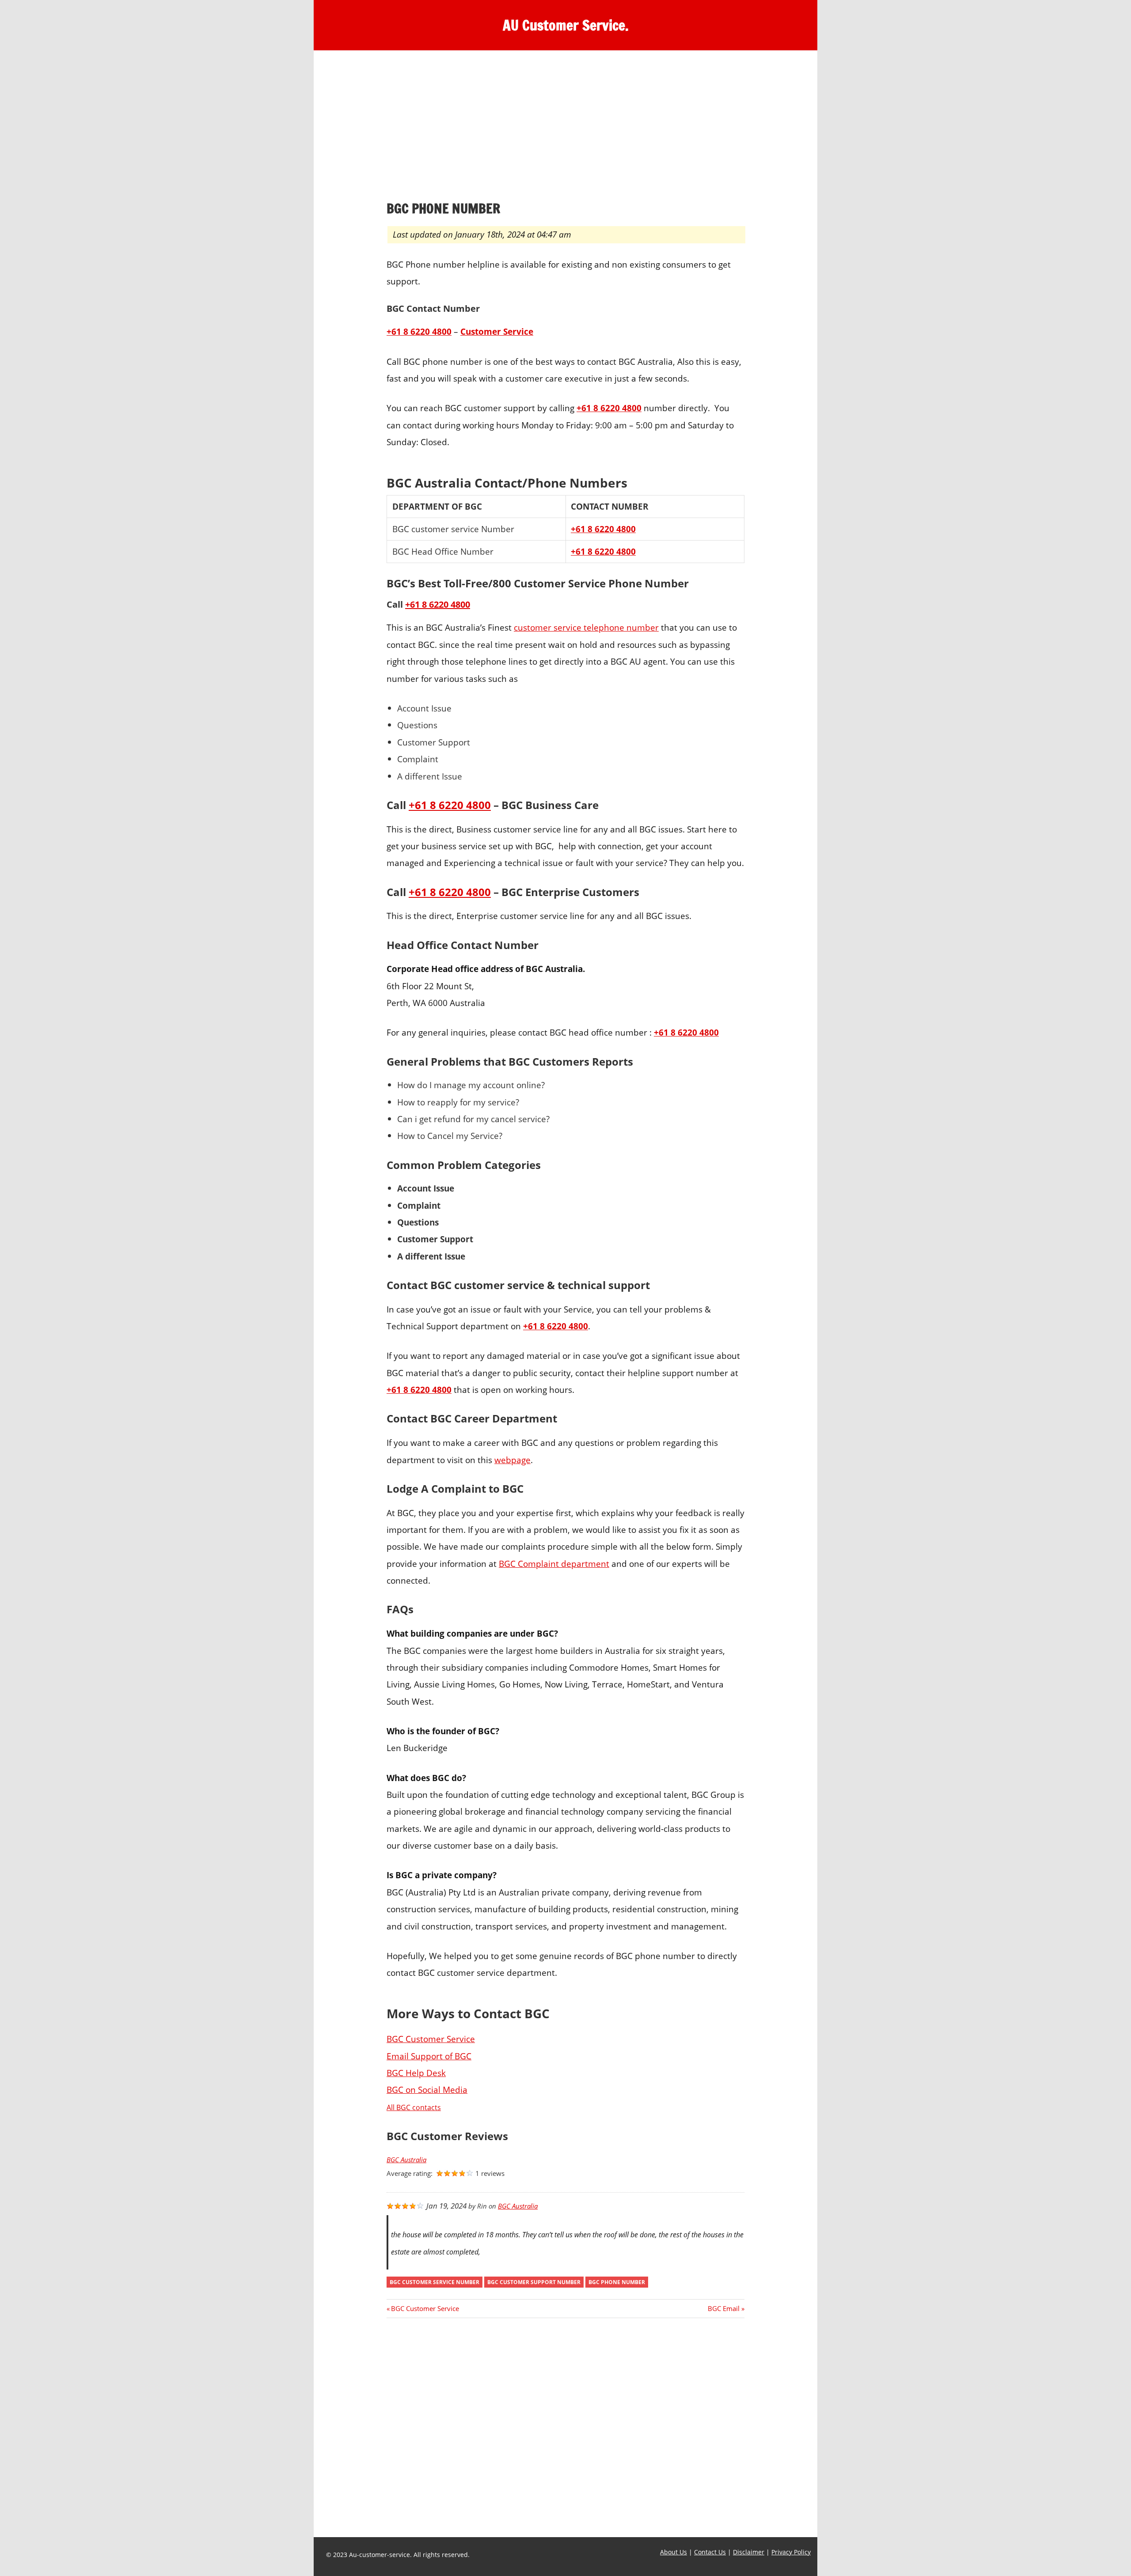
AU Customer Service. (566, 25)
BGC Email (724, 2308)
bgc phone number (617, 2282)
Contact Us (710, 2552)
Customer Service (497, 331)
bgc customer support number (534, 2282)
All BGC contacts (414, 2107)
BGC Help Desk (416, 2073)
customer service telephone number (586, 627)
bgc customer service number (435, 2282)
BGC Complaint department (554, 1564)
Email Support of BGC (429, 2056)
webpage (512, 1460)
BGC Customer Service (431, 2039)
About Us (674, 2552)
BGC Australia (406, 2160)
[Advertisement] (565, 128)
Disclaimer (749, 2552)
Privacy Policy (791, 2552)
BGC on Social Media (427, 2090)
